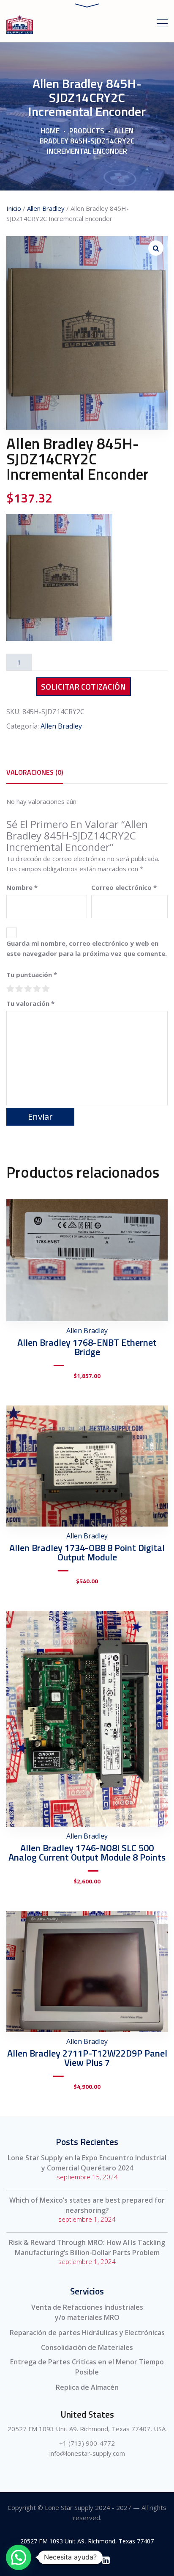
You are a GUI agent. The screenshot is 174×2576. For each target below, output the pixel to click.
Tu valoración (30, 1003)
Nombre (22, 887)
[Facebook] (68, 2560)
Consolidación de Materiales (87, 2347)
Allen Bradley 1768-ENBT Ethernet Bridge (87, 1347)
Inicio (14, 208)
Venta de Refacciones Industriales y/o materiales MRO (87, 2312)
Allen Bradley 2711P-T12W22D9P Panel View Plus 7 (87, 2058)
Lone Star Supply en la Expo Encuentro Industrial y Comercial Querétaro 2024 (87, 2163)
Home (50, 131)
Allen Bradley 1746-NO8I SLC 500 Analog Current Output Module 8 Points (87, 1853)
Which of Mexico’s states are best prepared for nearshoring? (87, 2205)
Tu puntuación (32, 975)
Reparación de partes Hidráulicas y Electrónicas (87, 2333)
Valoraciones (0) (35, 772)
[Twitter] (87, 2560)
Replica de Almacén (87, 2387)
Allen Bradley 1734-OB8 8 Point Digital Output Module (87, 1552)
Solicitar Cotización (83, 686)
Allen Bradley (46, 208)
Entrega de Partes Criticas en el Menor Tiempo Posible (87, 2367)
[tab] (35, 772)
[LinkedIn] (106, 2560)
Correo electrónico (124, 887)
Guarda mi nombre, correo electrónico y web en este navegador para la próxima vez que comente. (87, 948)
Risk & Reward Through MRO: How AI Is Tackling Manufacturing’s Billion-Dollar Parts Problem (87, 2247)
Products (87, 131)
